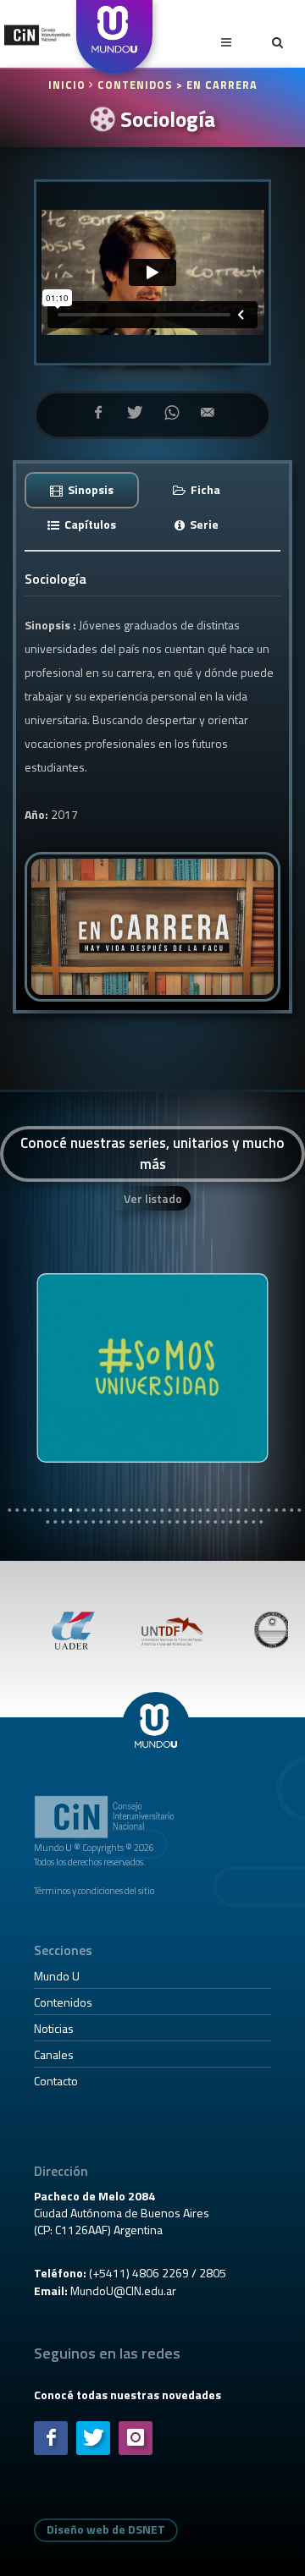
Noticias (54, 2028)
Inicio (69, 85)
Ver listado (153, 1198)
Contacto (56, 2081)
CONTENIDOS (135, 85)
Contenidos (63, 2002)
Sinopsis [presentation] (89, 489)
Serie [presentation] (203, 524)
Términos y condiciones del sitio (94, 1890)
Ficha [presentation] (204, 489)
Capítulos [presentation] (89, 524)
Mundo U (57, 1976)
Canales (54, 2054)
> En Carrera (217, 85)
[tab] (82, 489)
